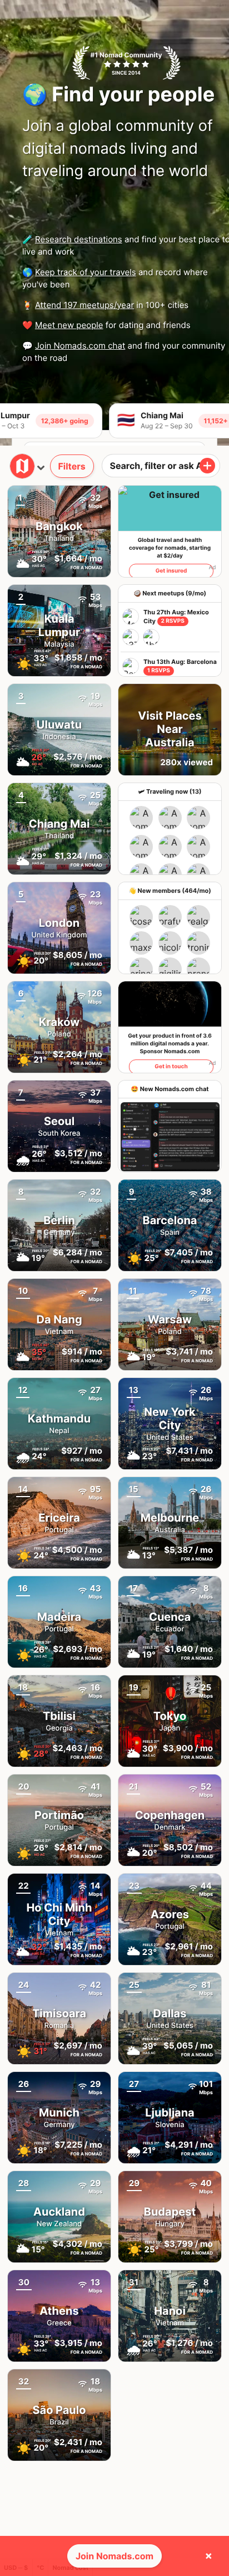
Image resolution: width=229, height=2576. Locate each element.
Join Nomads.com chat (80, 346)
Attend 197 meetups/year (84, 305)
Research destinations (79, 239)
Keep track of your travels (86, 272)
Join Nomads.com (114, 2556)
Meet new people (69, 325)
